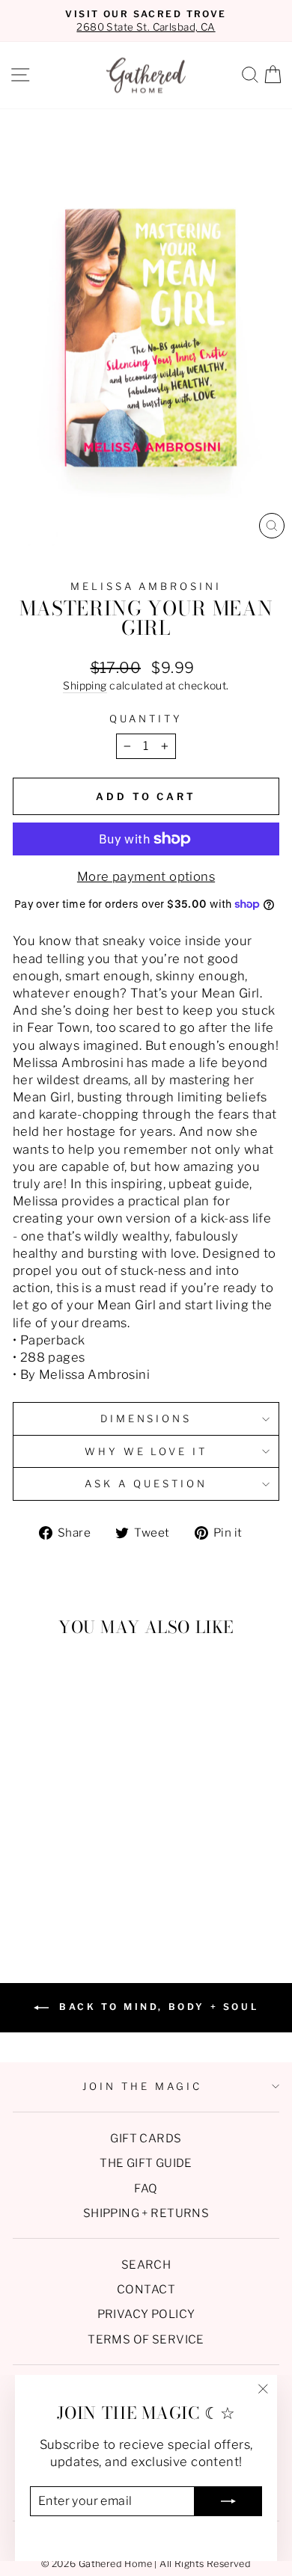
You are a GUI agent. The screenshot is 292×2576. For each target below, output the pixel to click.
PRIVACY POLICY (146, 2314)
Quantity (146, 719)
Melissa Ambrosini (146, 586)
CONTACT (146, 2289)
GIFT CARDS (146, 2138)
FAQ (146, 2188)
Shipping (85, 685)
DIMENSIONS (146, 1418)
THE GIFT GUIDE (146, 2163)
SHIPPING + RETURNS (146, 2213)
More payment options (146, 876)
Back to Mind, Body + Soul (157, 2007)
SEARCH (146, 2265)
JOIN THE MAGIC (142, 2086)
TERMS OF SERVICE (146, 2339)
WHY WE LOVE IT (146, 1451)
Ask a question (146, 1484)
